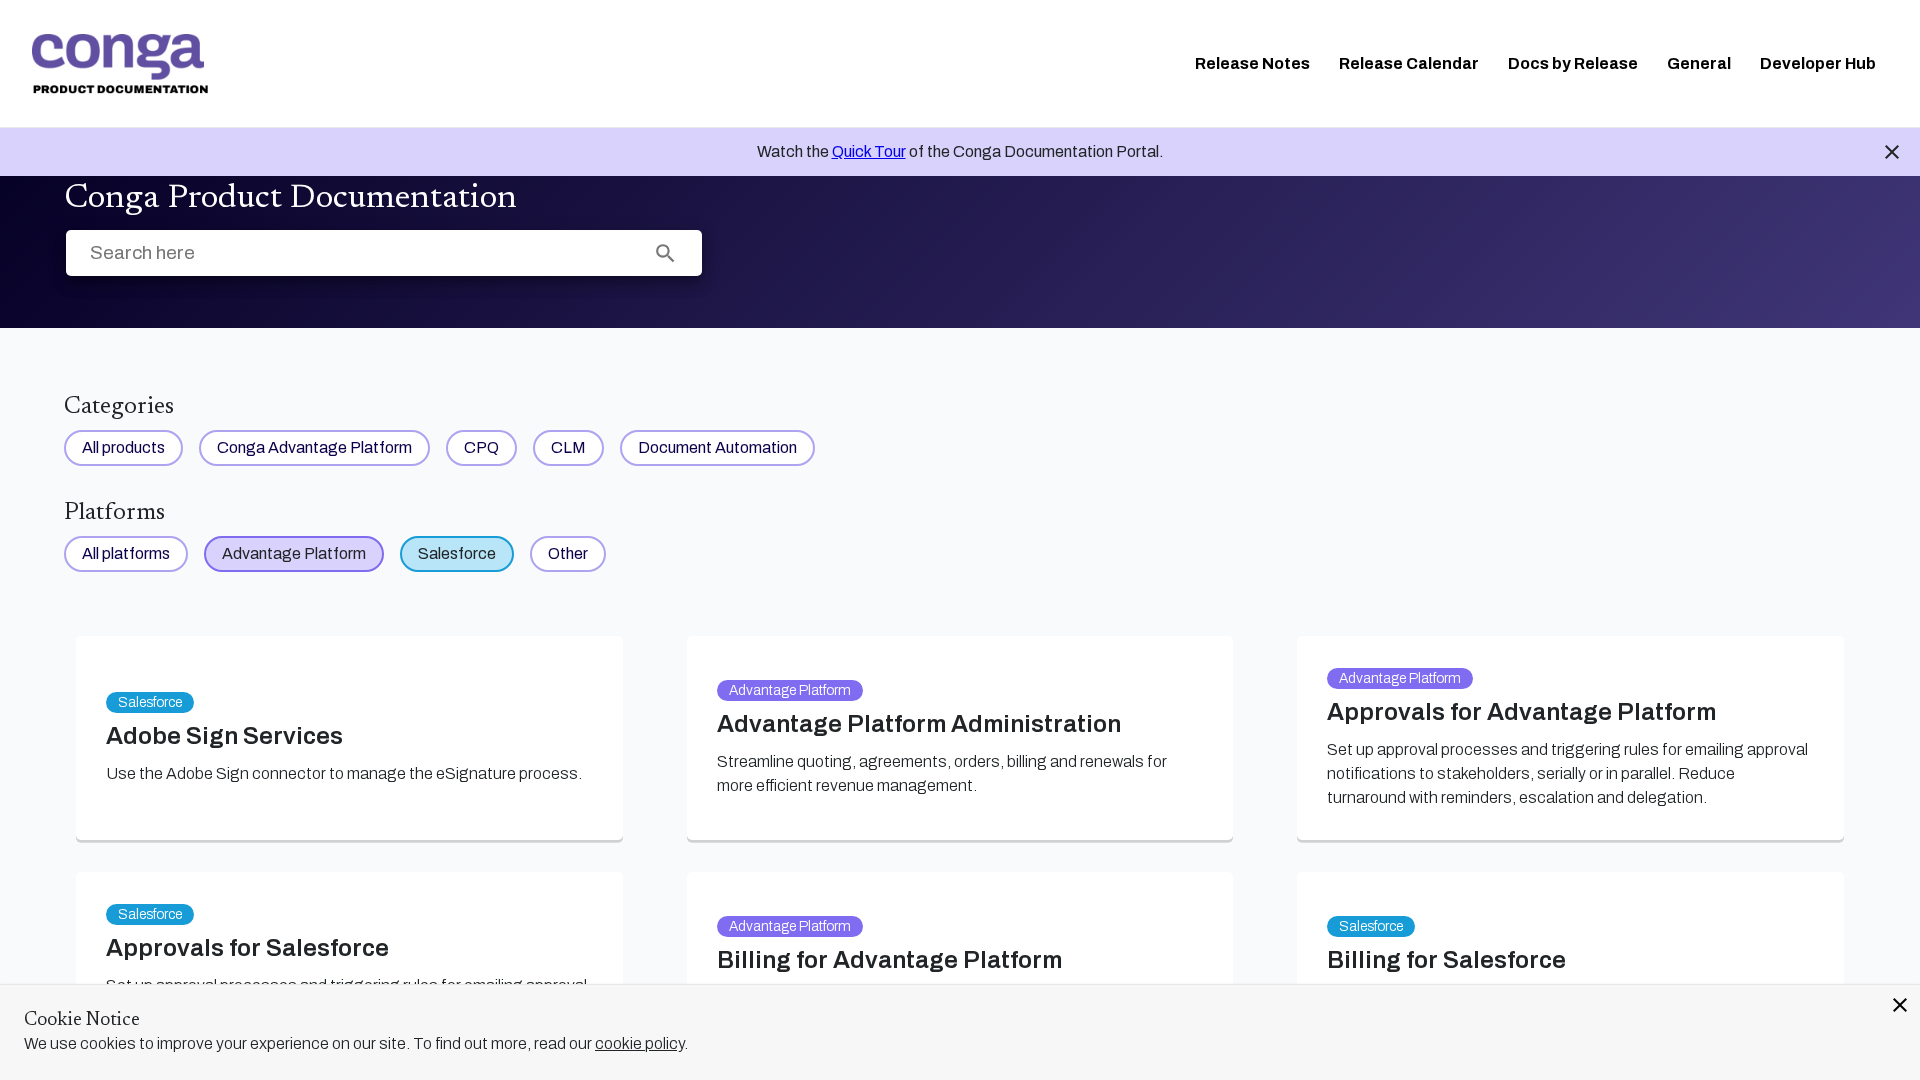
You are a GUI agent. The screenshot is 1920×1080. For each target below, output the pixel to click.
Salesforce (457, 553)
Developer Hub (1818, 63)
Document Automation (717, 447)
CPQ (481, 447)
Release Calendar (1409, 63)
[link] (120, 64)
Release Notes (1252, 63)
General (1699, 63)
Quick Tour (869, 151)
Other (568, 553)
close (1900, 1005)
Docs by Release (1573, 63)
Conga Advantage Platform (314, 447)
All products (123, 447)
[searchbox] (665, 253)
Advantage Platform (294, 553)
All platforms (126, 553)
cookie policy (639, 1043)
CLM (568, 447)
